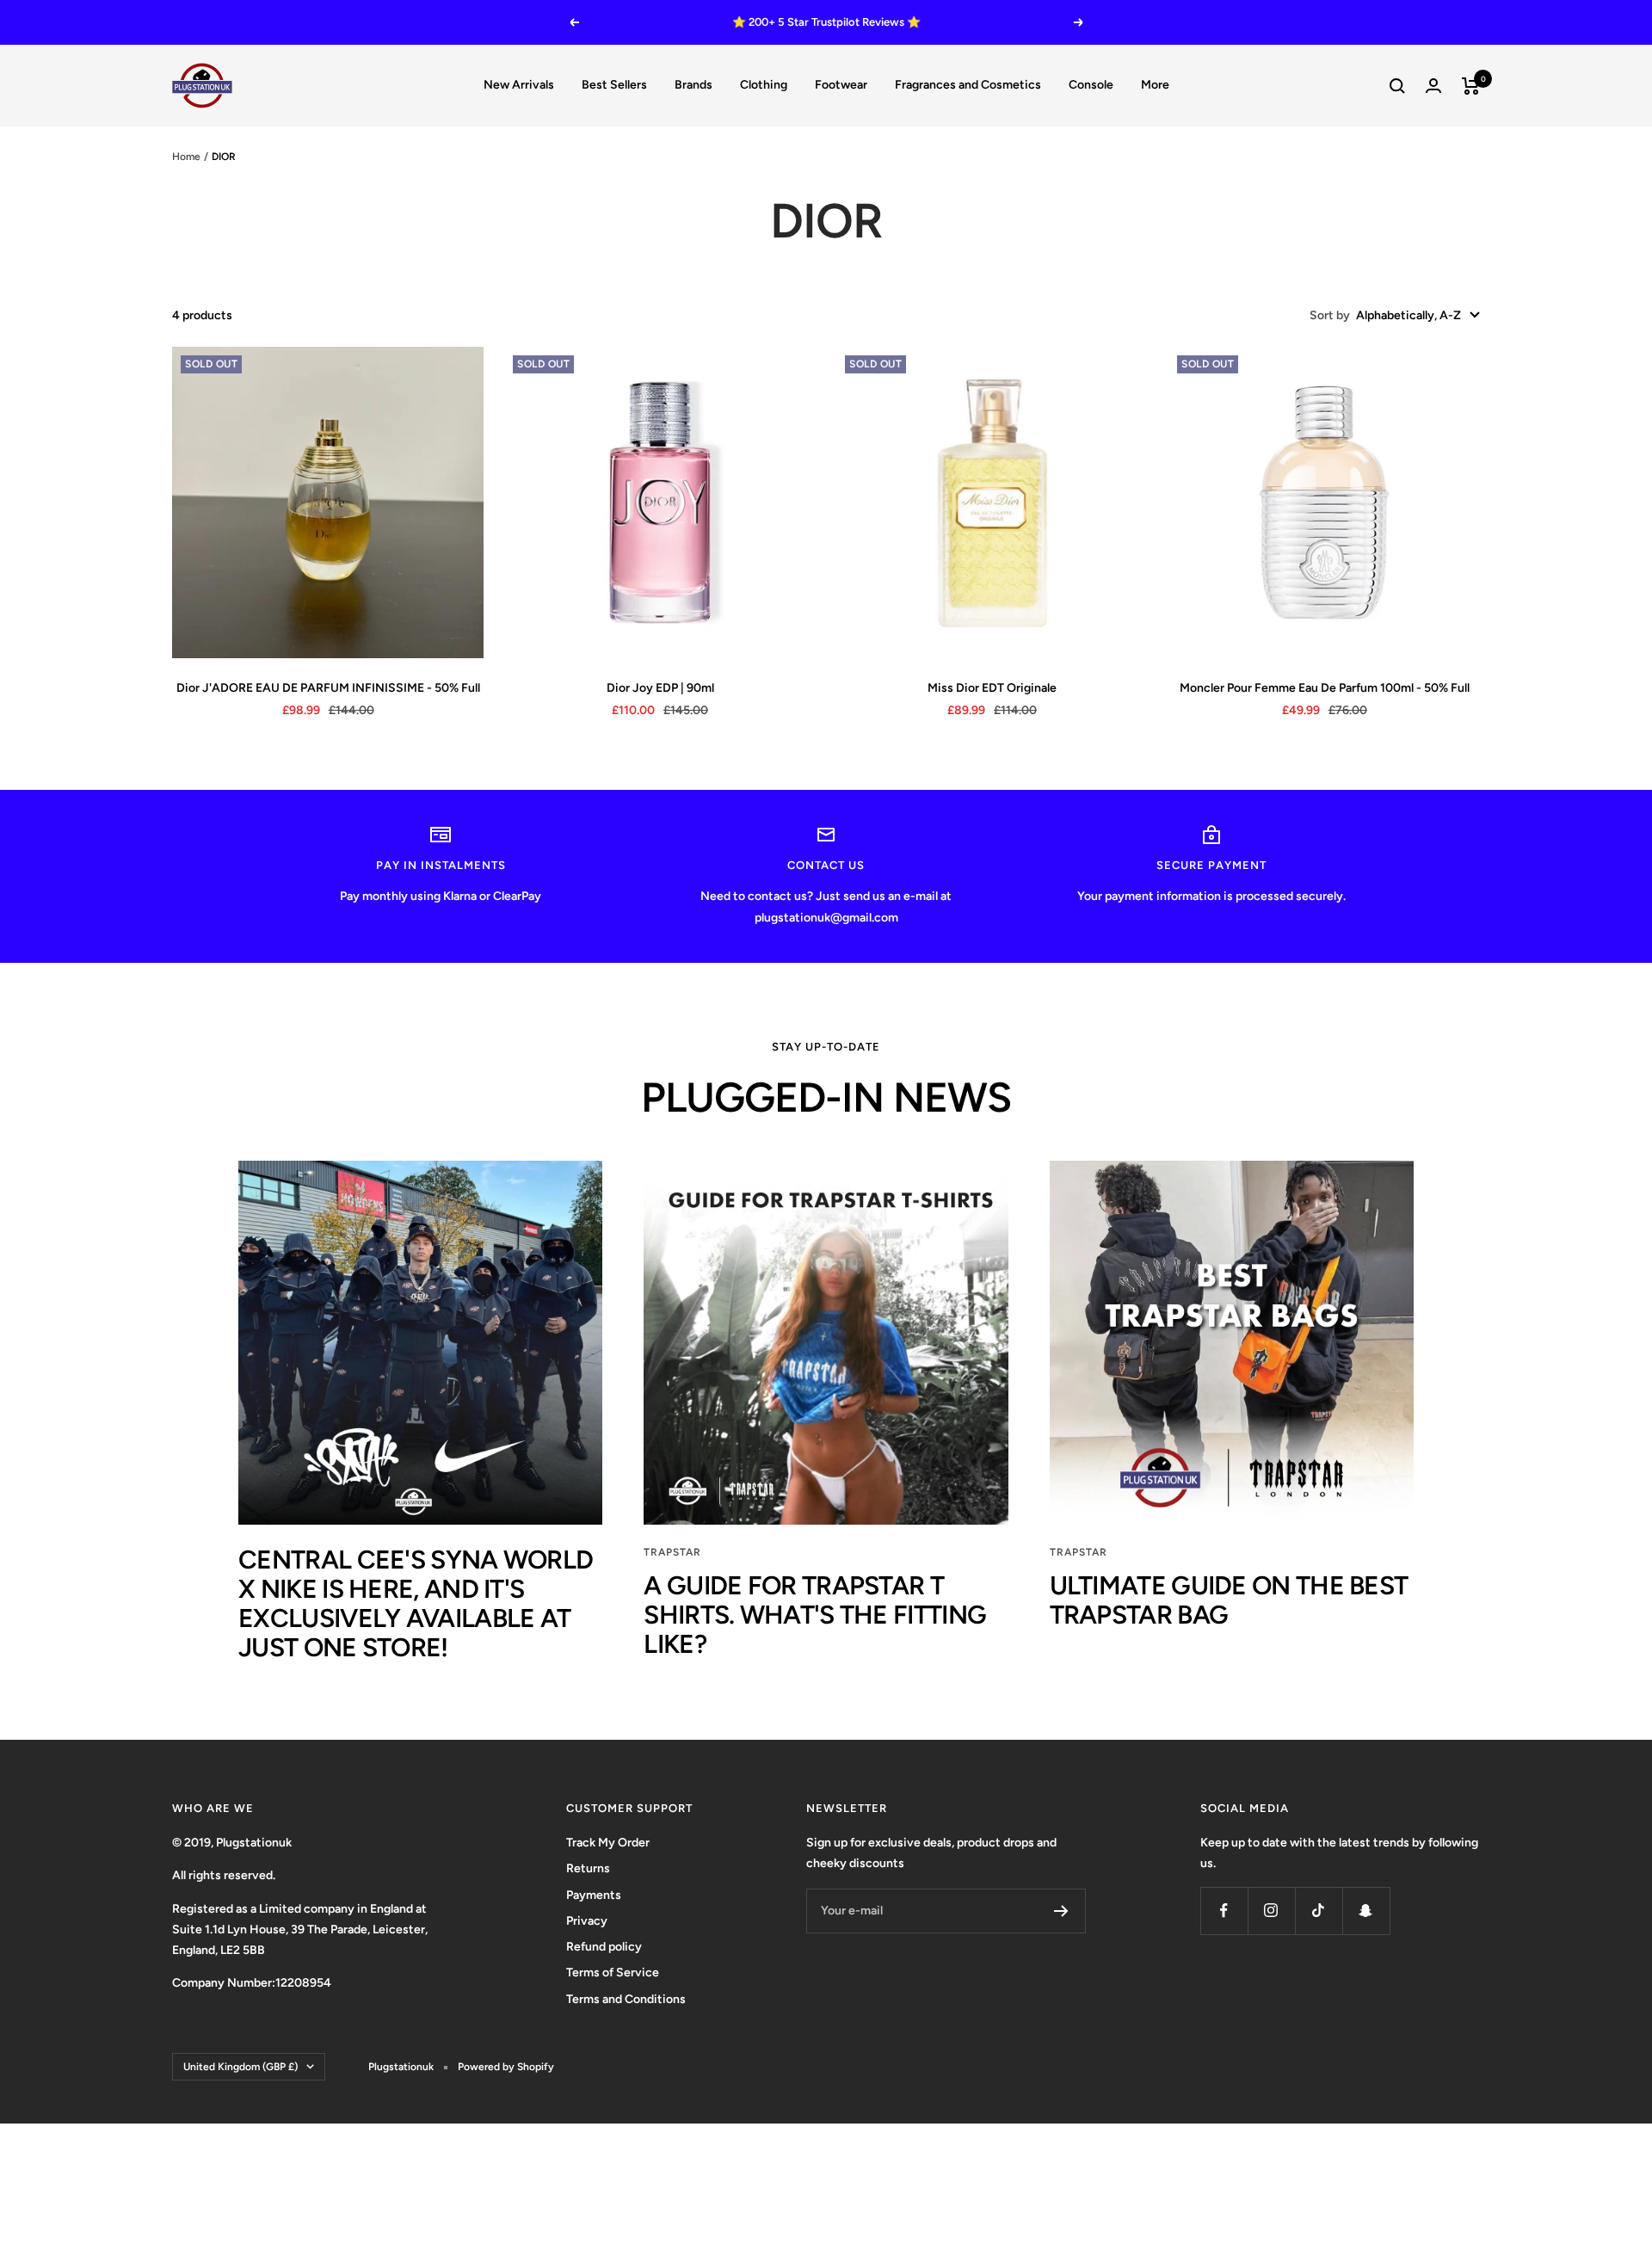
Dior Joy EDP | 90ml (660, 688)
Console (1091, 85)
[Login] (1433, 86)
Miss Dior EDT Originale (992, 688)
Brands (693, 85)
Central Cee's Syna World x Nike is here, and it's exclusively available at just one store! (416, 1603)
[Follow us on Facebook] (1224, 1911)
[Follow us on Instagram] (1271, 1911)
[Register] (1061, 1911)
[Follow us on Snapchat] (1366, 1911)
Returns (588, 1868)
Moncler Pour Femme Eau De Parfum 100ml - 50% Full (1325, 688)
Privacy (587, 1921)
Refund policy (604, 1947)
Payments (594, 1895)
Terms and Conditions (626, 1999)
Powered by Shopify (506, 2067)
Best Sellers (614, 85)
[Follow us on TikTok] (1319, 1911)
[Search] (1397, 86)
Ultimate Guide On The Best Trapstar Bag (1229, 1600)
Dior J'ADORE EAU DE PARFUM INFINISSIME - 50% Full (328, 688)
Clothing (764, 85)
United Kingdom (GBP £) (240, 2067)
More (1155, 85)
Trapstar (672, 1552)
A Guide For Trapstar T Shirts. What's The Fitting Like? (815, 1615)
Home (186, 157)
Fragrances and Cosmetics (968, 85)
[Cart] (1471, 86)
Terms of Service (613, 1973)
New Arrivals (519, 85)
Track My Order (608, 1843)
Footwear (841, 85)
